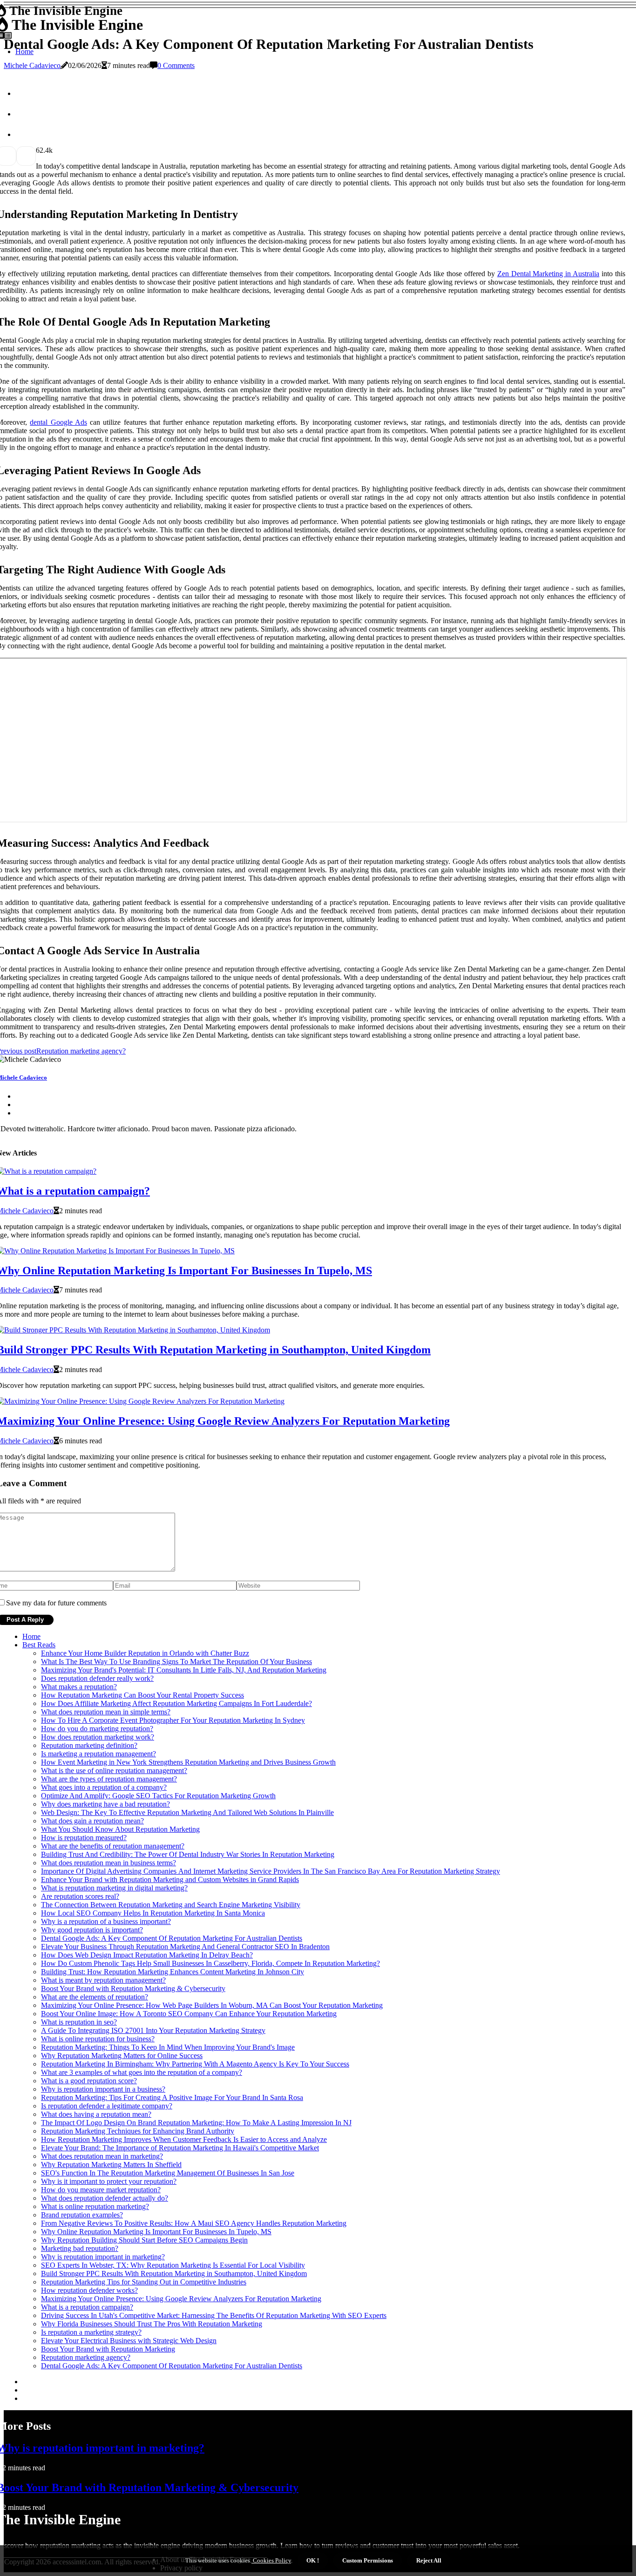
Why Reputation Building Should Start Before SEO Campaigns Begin (144, 2240)
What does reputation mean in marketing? (102, 2156)
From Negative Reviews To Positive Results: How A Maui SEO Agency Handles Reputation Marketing (194, 2223)
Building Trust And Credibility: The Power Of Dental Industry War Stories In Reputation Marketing (188, 1854)
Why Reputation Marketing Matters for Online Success (122, 2056)
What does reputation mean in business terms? (108, 1863)
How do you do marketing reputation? (97, 1729)
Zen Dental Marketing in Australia (548, 274)
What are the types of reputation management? (109, 1779)
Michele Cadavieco (32, 65)
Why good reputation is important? (92, 1930)
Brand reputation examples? (82, 2215)
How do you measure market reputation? (101, 2190)
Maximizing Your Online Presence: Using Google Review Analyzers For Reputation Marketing (181, 2299)
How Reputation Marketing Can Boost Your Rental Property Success (142, 1695)
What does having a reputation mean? (96, 2114)
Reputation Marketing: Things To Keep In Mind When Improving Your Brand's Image (168, 2047)
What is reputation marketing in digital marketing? (114, 1888)
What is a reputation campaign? (87, 2307)
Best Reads (39, 1645)
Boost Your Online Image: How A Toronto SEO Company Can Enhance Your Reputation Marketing (189, 2014)
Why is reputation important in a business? (103, 2089)
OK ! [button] (313, 2560)
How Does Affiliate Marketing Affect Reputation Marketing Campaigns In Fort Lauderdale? (176, 1703)
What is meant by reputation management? (103, 1980)
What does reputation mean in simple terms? (106, 1712)
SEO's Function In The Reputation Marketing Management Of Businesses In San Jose (168, 2173)
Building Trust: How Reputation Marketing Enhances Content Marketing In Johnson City (173, 1972)
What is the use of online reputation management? (114, 1771)
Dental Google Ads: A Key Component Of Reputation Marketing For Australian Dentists (172, 1938)
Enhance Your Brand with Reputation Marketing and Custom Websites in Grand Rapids (170, 1879)
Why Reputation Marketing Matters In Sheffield (111, 2165)
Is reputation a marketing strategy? (91, 2332)
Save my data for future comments (56, 1603)
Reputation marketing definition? (89, 1745)
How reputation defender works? (89, 2290)
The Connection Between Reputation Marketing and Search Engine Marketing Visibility (171, 1905)
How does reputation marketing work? (98, 1737)
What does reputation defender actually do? (105, 2198)
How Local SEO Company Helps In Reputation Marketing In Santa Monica (153, 1913)
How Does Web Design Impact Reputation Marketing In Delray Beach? (147, 1955)
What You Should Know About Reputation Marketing (120, 1829)
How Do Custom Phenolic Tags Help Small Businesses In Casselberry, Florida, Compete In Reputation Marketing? (210, 1963)
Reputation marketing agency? (86, 2357)
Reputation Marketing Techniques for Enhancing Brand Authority (138, 2131)
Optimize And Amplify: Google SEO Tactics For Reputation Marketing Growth (158, 1796)
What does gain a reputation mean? (92, 1821)
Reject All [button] (429, 2560)
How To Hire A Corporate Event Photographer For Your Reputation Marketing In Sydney (173, 1720)
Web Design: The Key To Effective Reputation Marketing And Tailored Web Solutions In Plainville (187, 1812)
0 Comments (176, 65)
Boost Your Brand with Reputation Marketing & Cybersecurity (133, 1988)
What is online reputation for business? (98, 2039)
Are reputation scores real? (80, 1896)
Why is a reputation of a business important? (106, 1921)
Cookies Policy (271, 2560)
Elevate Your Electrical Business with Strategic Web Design (129, 2341)
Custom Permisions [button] (368, 2560)
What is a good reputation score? (89, 2081)
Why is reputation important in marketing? (103, 2257)
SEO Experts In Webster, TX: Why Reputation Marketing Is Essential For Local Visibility (173, 2265)
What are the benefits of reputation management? (113, 1846)
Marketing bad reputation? (80, 2248)
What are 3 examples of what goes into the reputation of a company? (142, 2072)
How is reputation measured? (84, 1838)
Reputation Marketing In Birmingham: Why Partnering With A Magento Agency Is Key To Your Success (195, 2064)
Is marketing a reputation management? (98, 1754)
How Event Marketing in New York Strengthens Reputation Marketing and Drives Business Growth (188, 1762)
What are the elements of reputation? (95, 1997)
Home (31, 1636)
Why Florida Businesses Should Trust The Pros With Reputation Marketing (152, 2324)
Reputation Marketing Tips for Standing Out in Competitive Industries (144, 2282)
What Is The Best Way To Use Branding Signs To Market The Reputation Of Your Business (176, 1662)
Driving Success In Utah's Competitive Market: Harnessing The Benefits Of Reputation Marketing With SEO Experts (214, 2315)
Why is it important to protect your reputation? (109, 2181)
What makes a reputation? (79, 1687)
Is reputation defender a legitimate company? (107, 2106)
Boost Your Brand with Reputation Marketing (108, 2349)
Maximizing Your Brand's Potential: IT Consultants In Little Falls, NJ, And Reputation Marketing (184, 1670)
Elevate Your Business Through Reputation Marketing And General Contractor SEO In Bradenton (185, 1947)
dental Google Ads (58, 422)
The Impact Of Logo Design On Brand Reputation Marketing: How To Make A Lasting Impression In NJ (196, 2123)
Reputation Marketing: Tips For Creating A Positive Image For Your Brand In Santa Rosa (172, 2097)
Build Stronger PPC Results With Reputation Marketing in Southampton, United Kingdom (174, 2274)
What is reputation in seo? (79, 2022)
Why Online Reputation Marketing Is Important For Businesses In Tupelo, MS (156, 2232)
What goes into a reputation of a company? (104, 1787)
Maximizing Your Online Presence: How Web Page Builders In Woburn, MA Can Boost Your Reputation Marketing (212, 2005)
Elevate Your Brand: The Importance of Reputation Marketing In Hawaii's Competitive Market (180, 2148)
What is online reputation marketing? (95, 2206)
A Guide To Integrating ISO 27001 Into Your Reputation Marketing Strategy (153, 2030)
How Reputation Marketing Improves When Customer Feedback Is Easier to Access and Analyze (184, 2139)
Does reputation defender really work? (97, 1678)
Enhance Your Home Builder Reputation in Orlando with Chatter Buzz (145, 1653)
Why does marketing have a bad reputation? (105, 1804)
